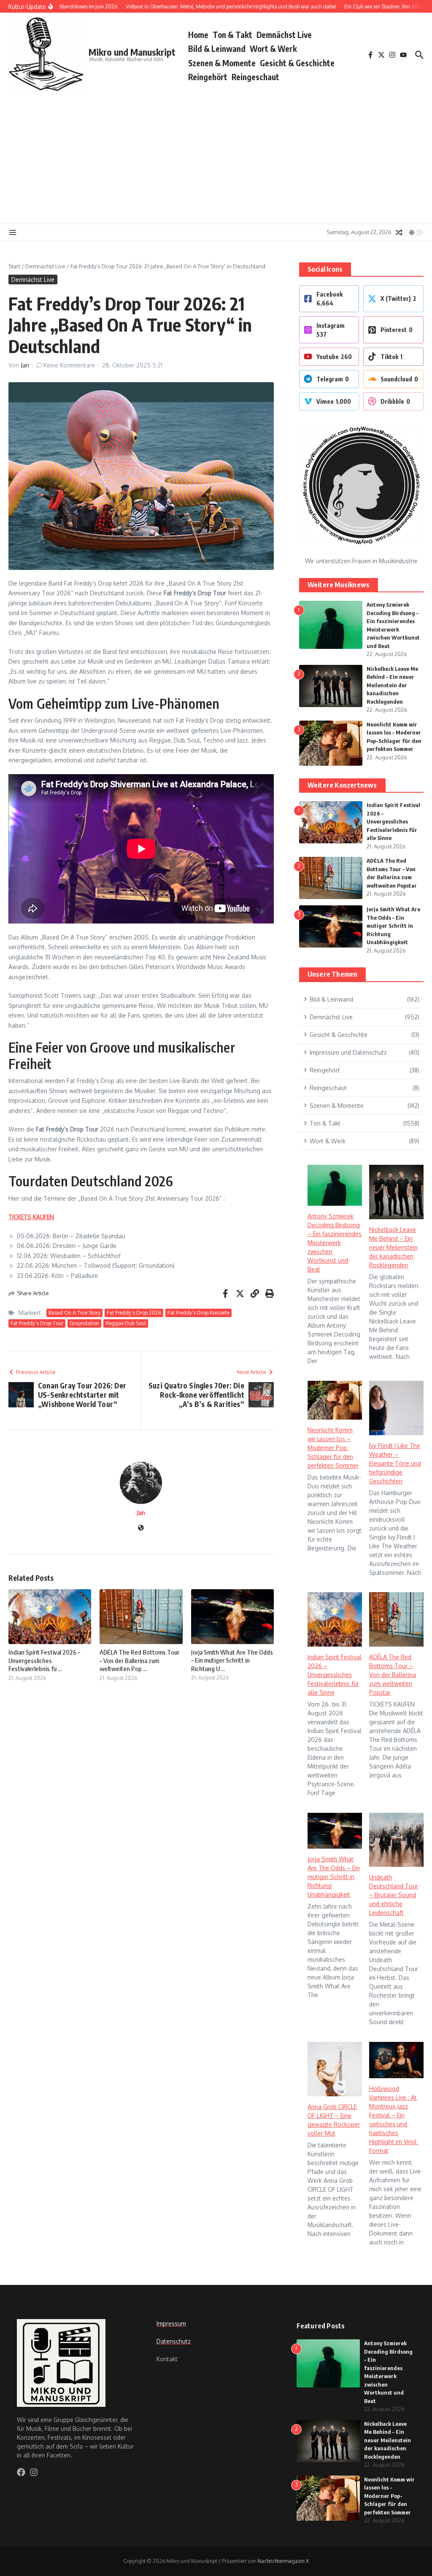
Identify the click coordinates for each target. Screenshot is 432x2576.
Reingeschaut (255, 77)
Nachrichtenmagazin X (283, 2561)
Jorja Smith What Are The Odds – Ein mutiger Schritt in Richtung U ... (232, 1660)
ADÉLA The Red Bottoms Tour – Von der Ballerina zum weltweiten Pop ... (139, 1660)
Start (14, 266)
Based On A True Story (74, 1313)
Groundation (84, 1323)
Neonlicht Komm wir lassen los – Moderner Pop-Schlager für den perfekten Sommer (333, 1448)
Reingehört (208, 77)
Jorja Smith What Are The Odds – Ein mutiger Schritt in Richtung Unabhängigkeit (393, 926)
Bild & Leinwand (217, 49)
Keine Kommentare (69, 365)
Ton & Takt (232, 35)
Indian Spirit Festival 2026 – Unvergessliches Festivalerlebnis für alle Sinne (393, 821)
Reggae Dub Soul (126, 1323)
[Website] (141, 1528)
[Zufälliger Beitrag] (399, 232)
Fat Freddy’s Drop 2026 (134, 1313)
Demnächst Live (284, 35)
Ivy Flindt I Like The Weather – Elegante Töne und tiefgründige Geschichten (395, 1463)
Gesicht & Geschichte (297, 63)
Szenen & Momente (222, 63)
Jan (25, 365)
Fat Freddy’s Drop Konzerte (198, 1313)
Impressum (171, 2324)
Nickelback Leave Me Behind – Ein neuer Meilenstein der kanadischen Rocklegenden (392, 685)
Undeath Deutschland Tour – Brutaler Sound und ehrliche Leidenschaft (394, 1895)
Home (198, 35)
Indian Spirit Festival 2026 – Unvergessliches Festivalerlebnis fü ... (44, 1660)
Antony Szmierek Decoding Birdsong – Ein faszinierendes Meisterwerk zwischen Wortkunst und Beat (335, 1243)
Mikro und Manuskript (132, 52)
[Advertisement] (216, 156)
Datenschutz (174, 2341)
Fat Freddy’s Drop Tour (37, 1323)
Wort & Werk (273, 49)
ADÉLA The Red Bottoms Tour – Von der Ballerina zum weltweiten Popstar (393, 1675)
